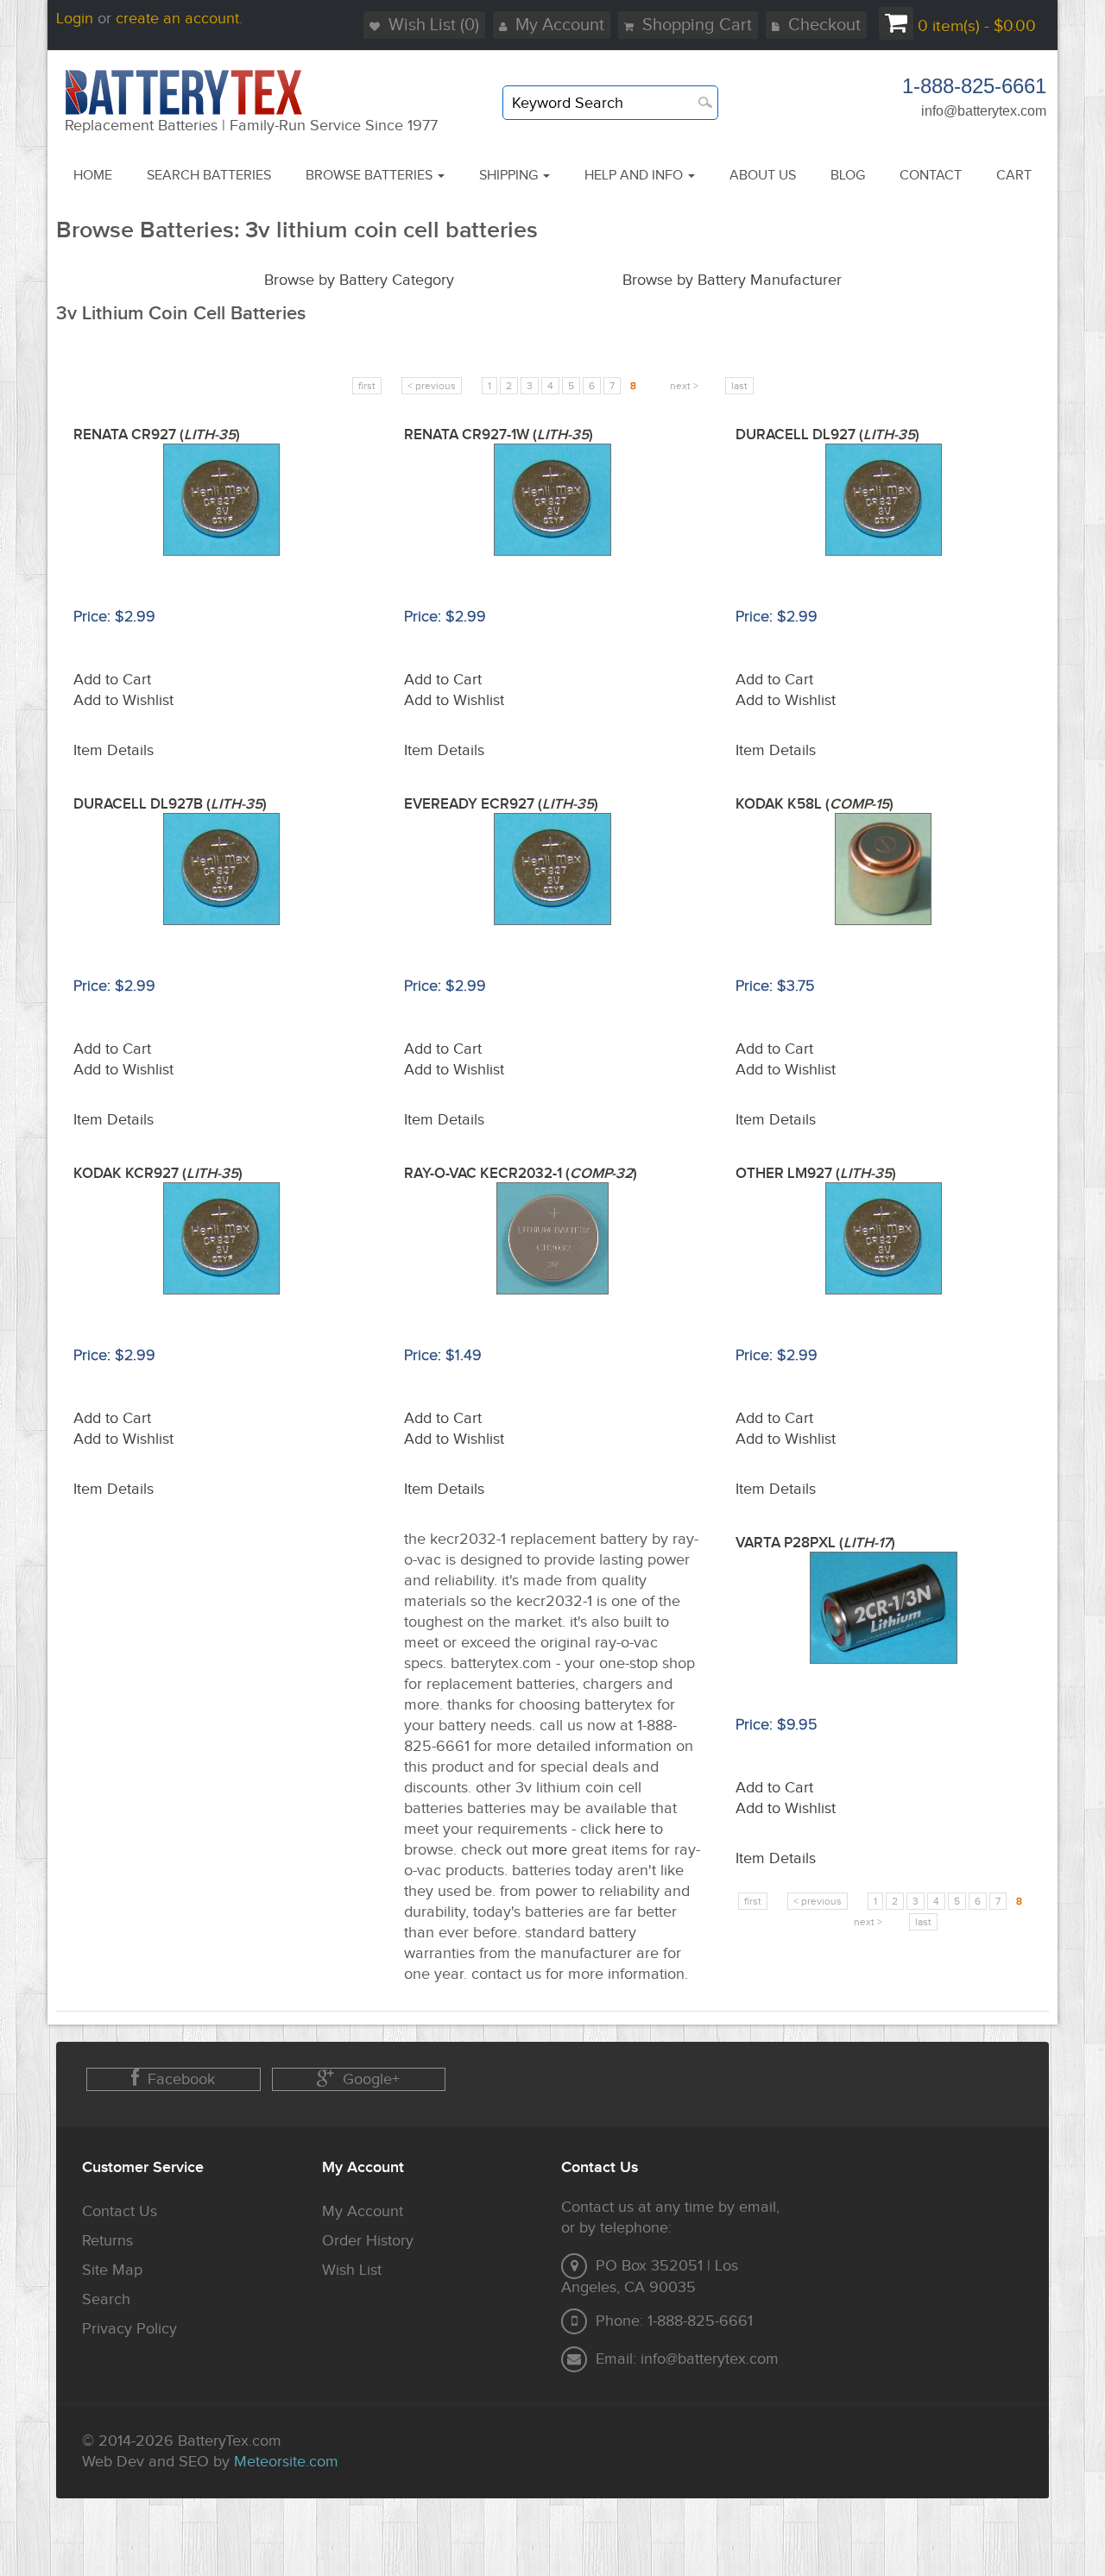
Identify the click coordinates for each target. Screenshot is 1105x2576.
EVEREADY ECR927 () (501, 804)
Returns (107, 2241)
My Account (560, 25)
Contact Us (120, 2211)
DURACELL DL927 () (827, 435)
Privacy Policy (129, 2329)
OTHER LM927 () (816, 1174)
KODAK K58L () (815, 804)
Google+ (371, 2079)
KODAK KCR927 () (158, 1174)
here (630, 1829)
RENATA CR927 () (157, 435)
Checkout (824, 25)
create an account (177, 19)
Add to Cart (112, 680)
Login (75, 19)
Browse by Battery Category (359, 280)
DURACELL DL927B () (170, 804)
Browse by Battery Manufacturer (732, 280)
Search (106, 2299)
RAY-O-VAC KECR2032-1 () (521, 1174)
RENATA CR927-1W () (499, 435)
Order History (368, 2241)
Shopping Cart (697, 25)
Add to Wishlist (123, 700)
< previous (432, 386)
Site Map (112, 2270)
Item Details (114, 750)
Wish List (352, 2270)
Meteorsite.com (286, 2462)
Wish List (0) (434, 25)
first (367, 386)
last (739, 386)
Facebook (181, 2079)
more (549, 1850)
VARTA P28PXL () (815, 1543)
